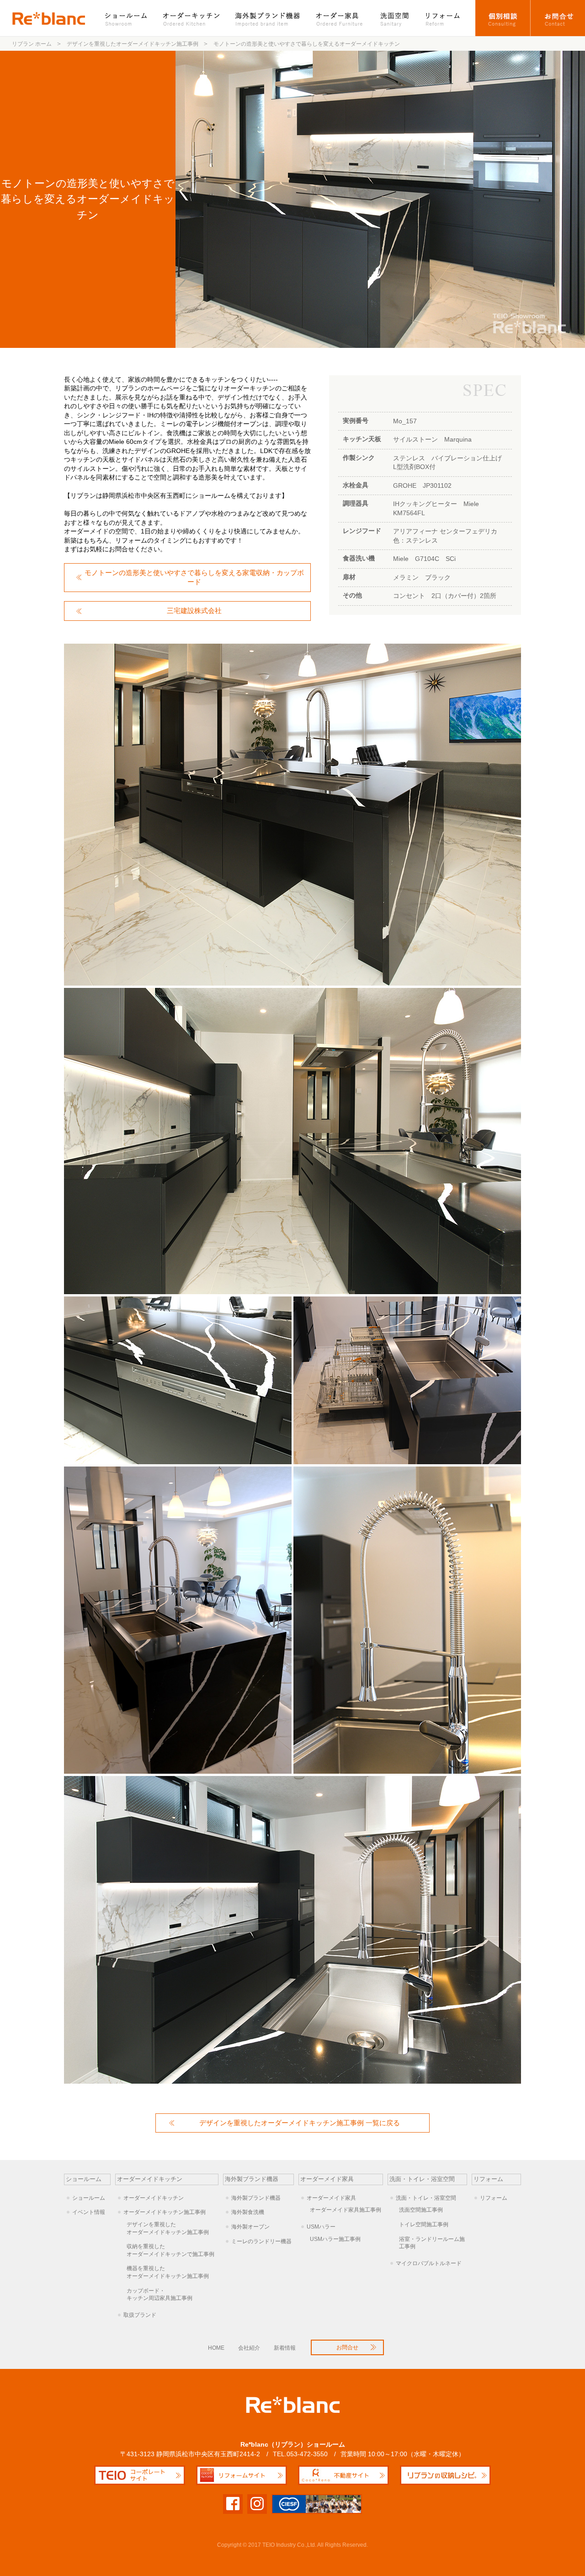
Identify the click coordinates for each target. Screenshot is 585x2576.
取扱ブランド (140, 2315)
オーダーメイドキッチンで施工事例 (170, 2250)
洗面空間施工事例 (421, 2210)
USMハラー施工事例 (335, 2239)
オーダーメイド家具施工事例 (346, 2210)
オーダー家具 (340, 18)
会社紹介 (249, 2348)
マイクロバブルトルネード (429, 2263)
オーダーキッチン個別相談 (503, 18)
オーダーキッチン (192, 18)
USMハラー (321, 2227)
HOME (216, 2348)
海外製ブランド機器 (269, 18)
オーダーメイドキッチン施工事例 (165, 2212)
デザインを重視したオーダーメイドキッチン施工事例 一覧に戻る (300, 2123)
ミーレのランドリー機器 (261, 2241)
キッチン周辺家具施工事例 (160, 2295)
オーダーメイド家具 (331, 2198)
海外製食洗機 (248, 2212)
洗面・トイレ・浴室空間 (426, 2198)
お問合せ (558, 18)
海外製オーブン (250, 2227)
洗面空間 (395, 18)
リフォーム (447, 18)
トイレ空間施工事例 (424, 2224)
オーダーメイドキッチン (154, 2198)
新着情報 (285, 2348)
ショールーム (130, 18)
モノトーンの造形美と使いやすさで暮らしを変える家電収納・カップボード (194, 577)
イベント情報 (89, 2212)
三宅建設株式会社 (194, 611)
